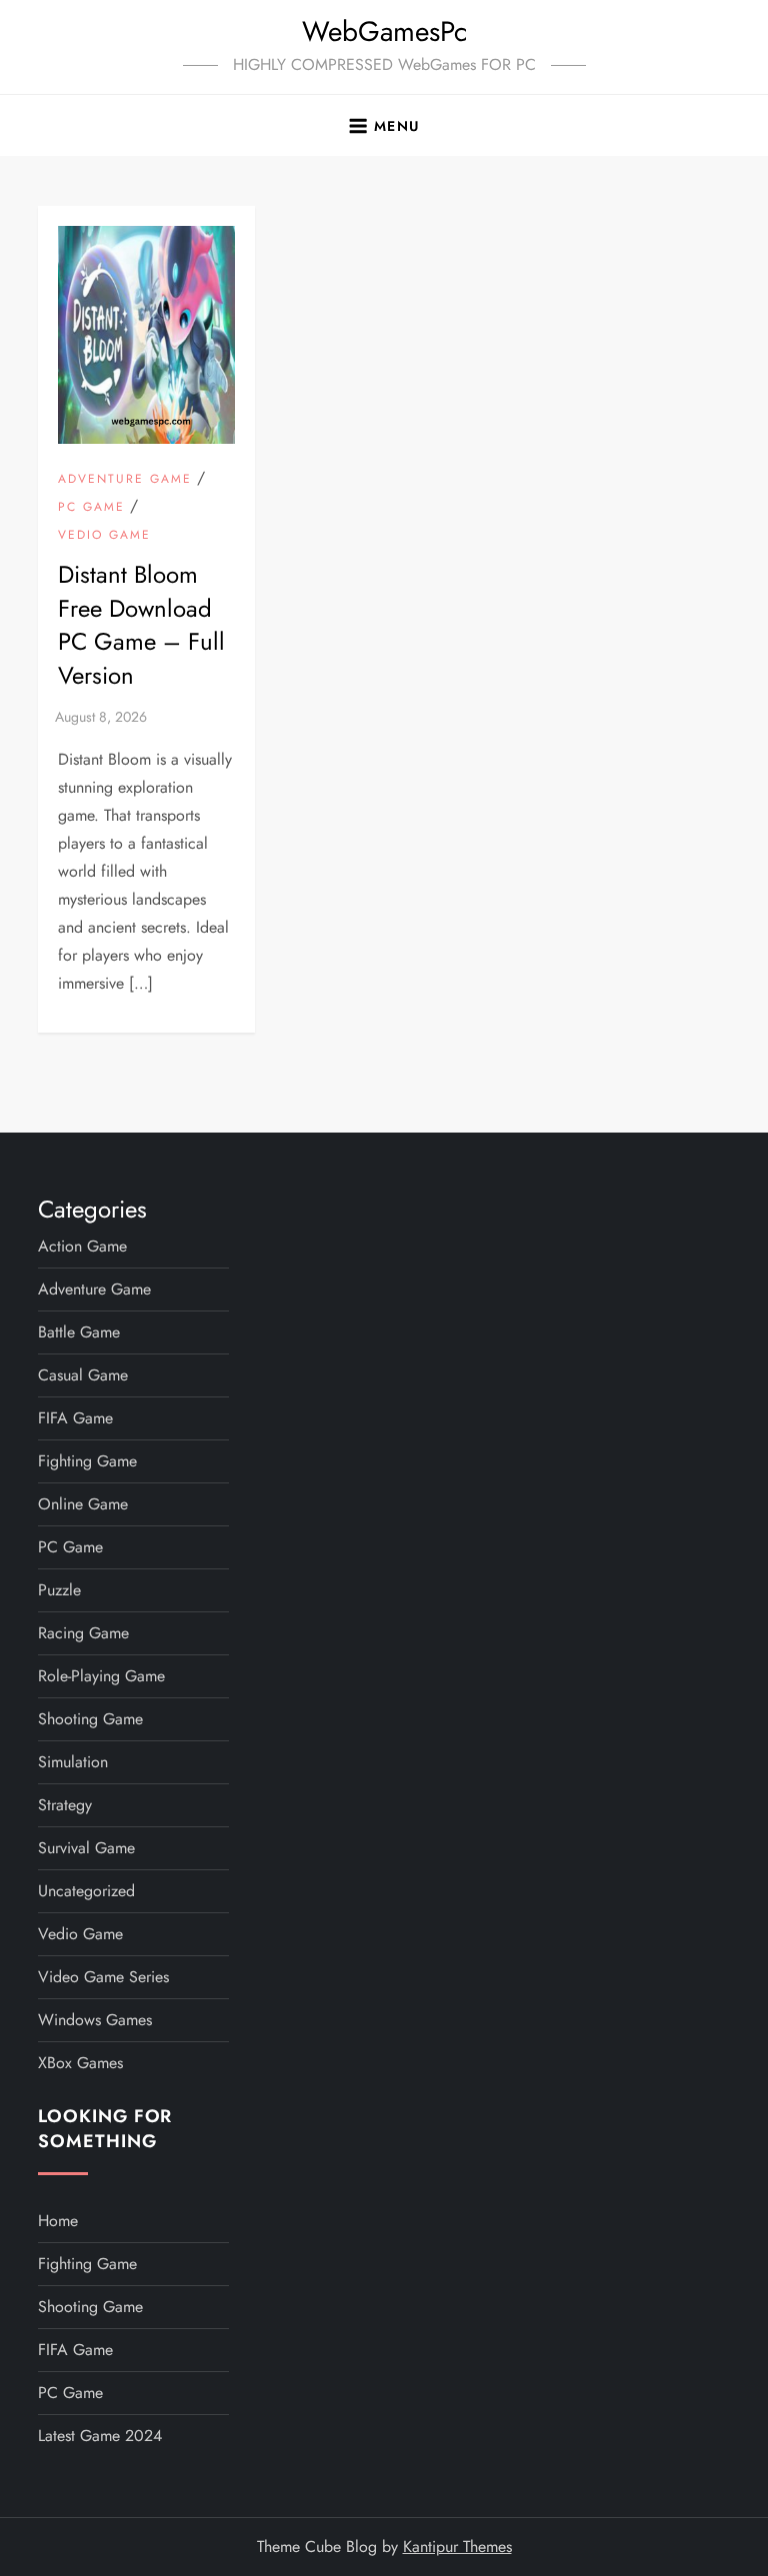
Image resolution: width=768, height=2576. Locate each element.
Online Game (83, 1504)
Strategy (65, 1805)
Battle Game (79, 1332)
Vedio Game (104, 536)
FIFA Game (75, 1418)
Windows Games (95, 2020)
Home (58, 2221)
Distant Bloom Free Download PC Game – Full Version (141, 625)
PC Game (91, 508)
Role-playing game (101, 1676)
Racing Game (83, 1633)
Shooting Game (90, 1719)
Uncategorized (86, 1891)
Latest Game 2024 (100, 2436)
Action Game (82, 1246)
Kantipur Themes (457, 2547)
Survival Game (86, 1848)
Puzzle (59, 1590)
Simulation (73, 1762)
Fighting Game (87, 1461)
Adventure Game (125, 480)
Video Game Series (103, 1977)
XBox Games (80, 2063)
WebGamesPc (384, 31)
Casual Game (83, 1375)
